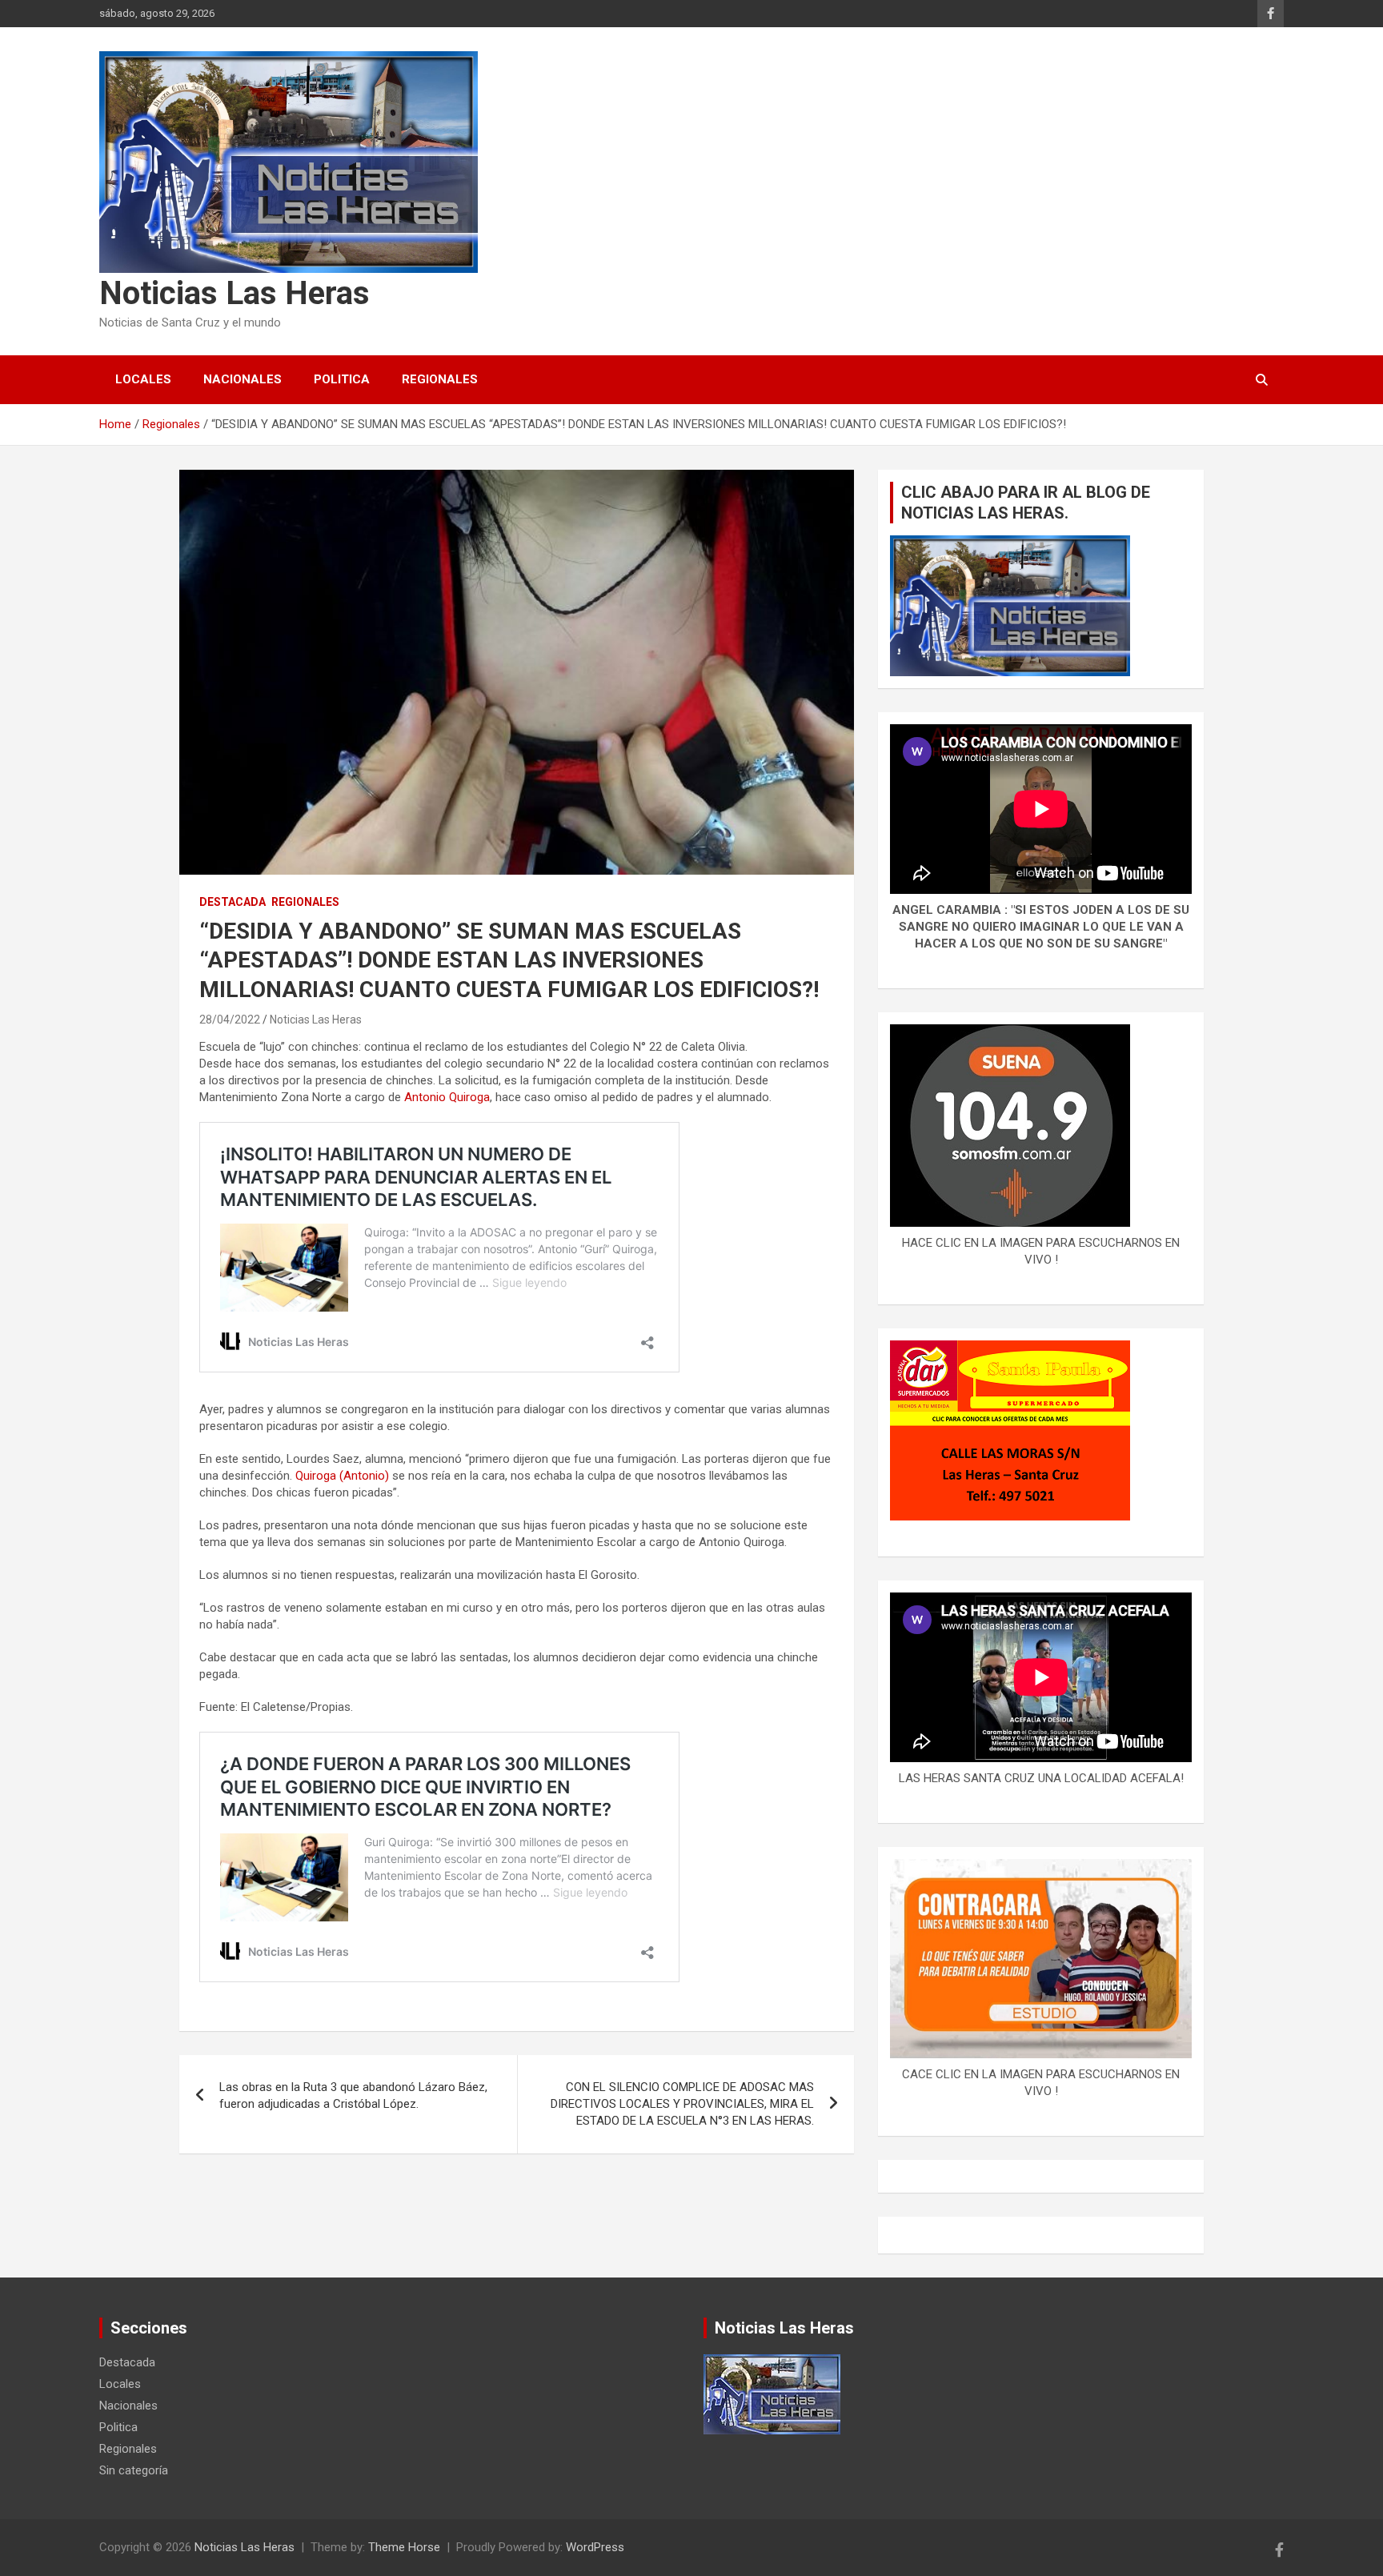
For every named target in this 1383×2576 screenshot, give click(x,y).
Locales (143, 379)
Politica (342, 379)
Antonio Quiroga (447, 1097)
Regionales (440, 379)
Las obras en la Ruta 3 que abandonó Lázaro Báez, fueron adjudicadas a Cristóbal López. (353, 2095)
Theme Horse (404, 2547)
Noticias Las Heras (235, 293)
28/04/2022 (230, 1020)
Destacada (233, 902)
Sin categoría (134, 2470)
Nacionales (243, 379)
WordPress (595, 2547)
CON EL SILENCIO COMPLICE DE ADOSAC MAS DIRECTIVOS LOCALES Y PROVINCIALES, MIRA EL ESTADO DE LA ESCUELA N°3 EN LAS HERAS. (682, 2104)
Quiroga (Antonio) (341, 1476)
